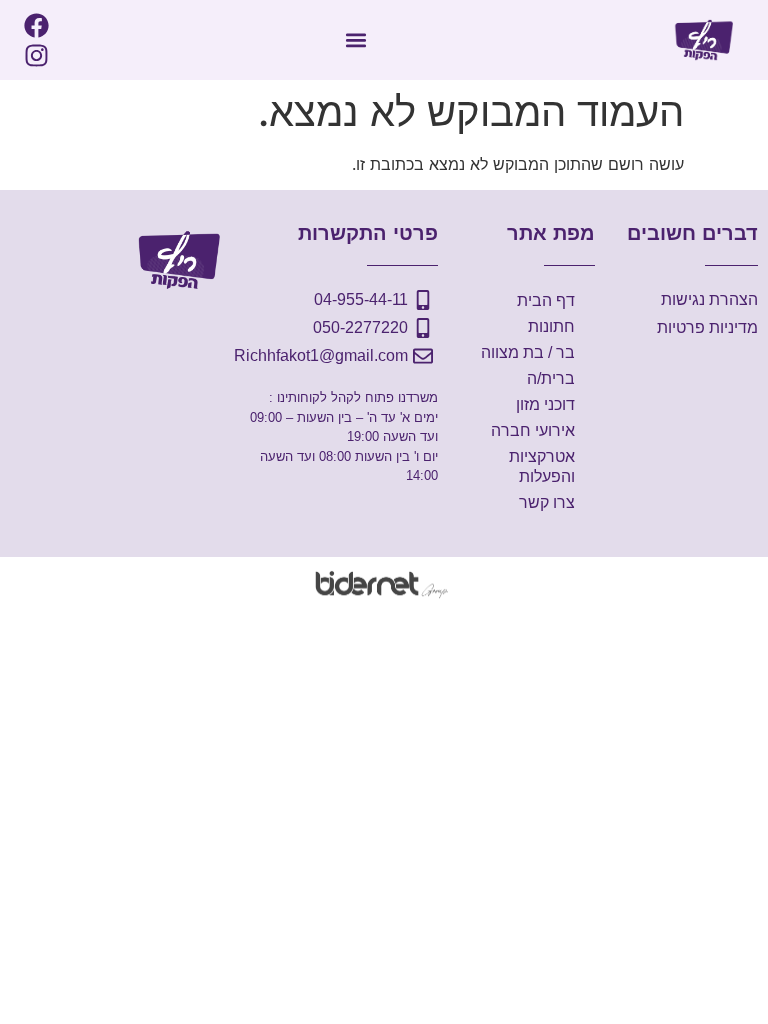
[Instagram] (36, 55)
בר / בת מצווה (528, 352)
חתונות (551, 326)
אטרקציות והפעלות (542, 466)
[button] (355, 40)
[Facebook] (36, 25)
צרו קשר (547, 502)
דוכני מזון (545, 404)
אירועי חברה (533, 430)
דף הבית (546, 300)
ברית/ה (551, 378)
